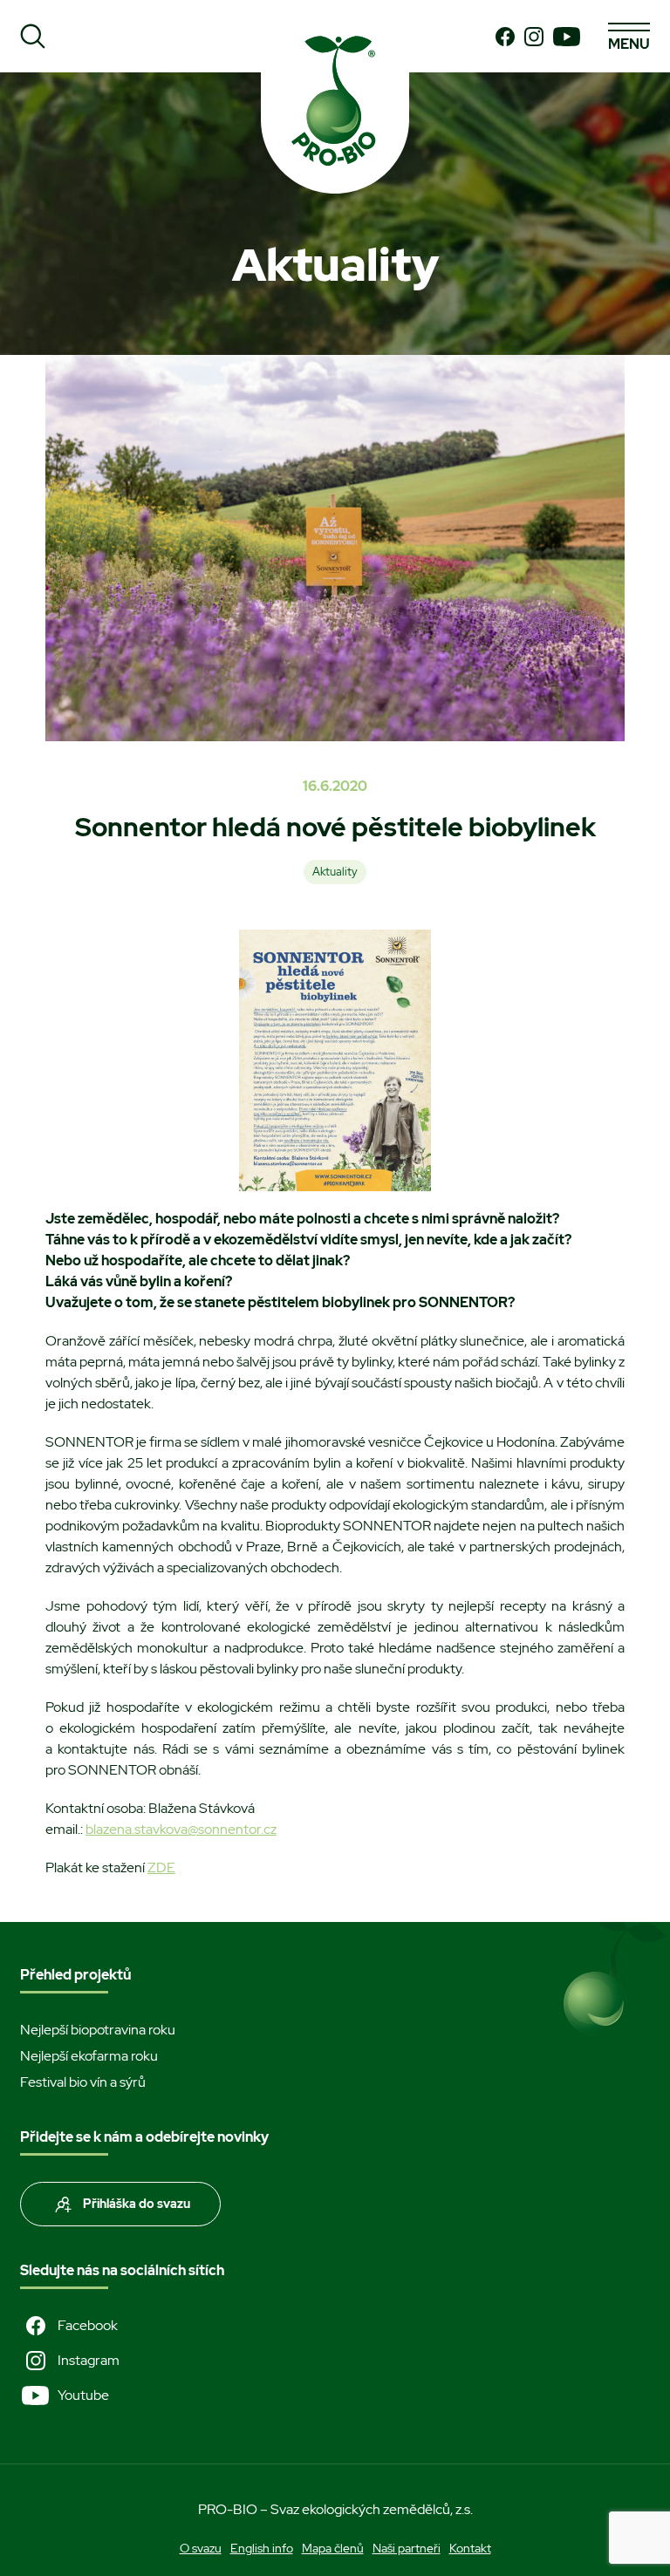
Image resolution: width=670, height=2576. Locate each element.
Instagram (89, 2360)
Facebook (88, 2325)
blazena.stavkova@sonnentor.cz (181, 1829)
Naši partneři (407, 2548)
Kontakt (470, 2548)
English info (262, 2548)
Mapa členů (333, 2548)
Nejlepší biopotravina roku (98, 2030)
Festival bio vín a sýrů (83, 2082)
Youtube (83, 2395)
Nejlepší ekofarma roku (89, 2056)
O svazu (201, 2548)
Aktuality (335, 872)
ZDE (161, 1867)
